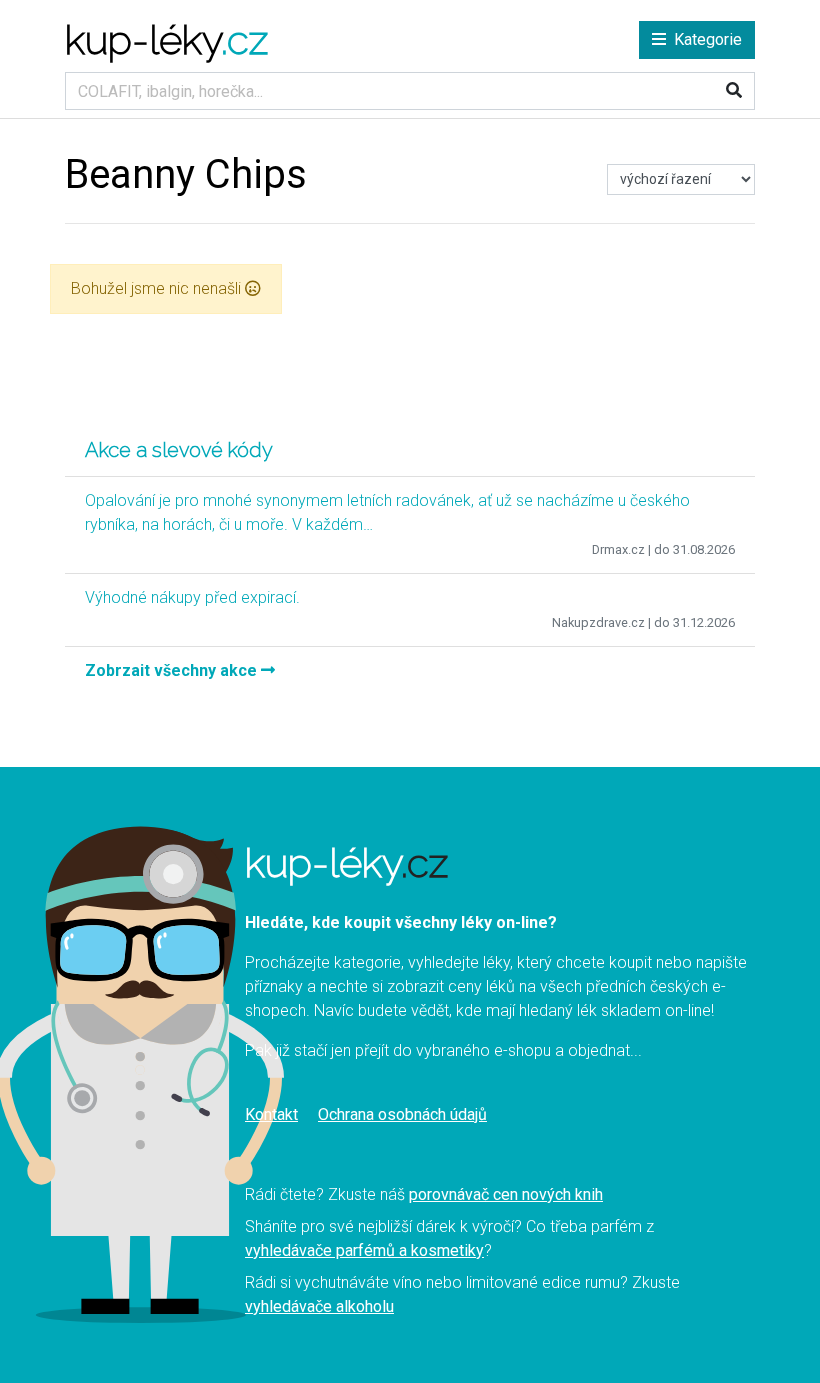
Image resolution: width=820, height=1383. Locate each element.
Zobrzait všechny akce (173, 670)
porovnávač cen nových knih (506, 1194)
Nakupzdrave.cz (598, 622)
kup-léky (166, 39)
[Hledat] (734, 91)
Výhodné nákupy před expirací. (192, 597)
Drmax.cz (618, 549)
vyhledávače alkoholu (319, 1306)
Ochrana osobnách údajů (402, 1114)
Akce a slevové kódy (179, 450)
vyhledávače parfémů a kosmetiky (364, 1250)
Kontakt (271, 1114)
